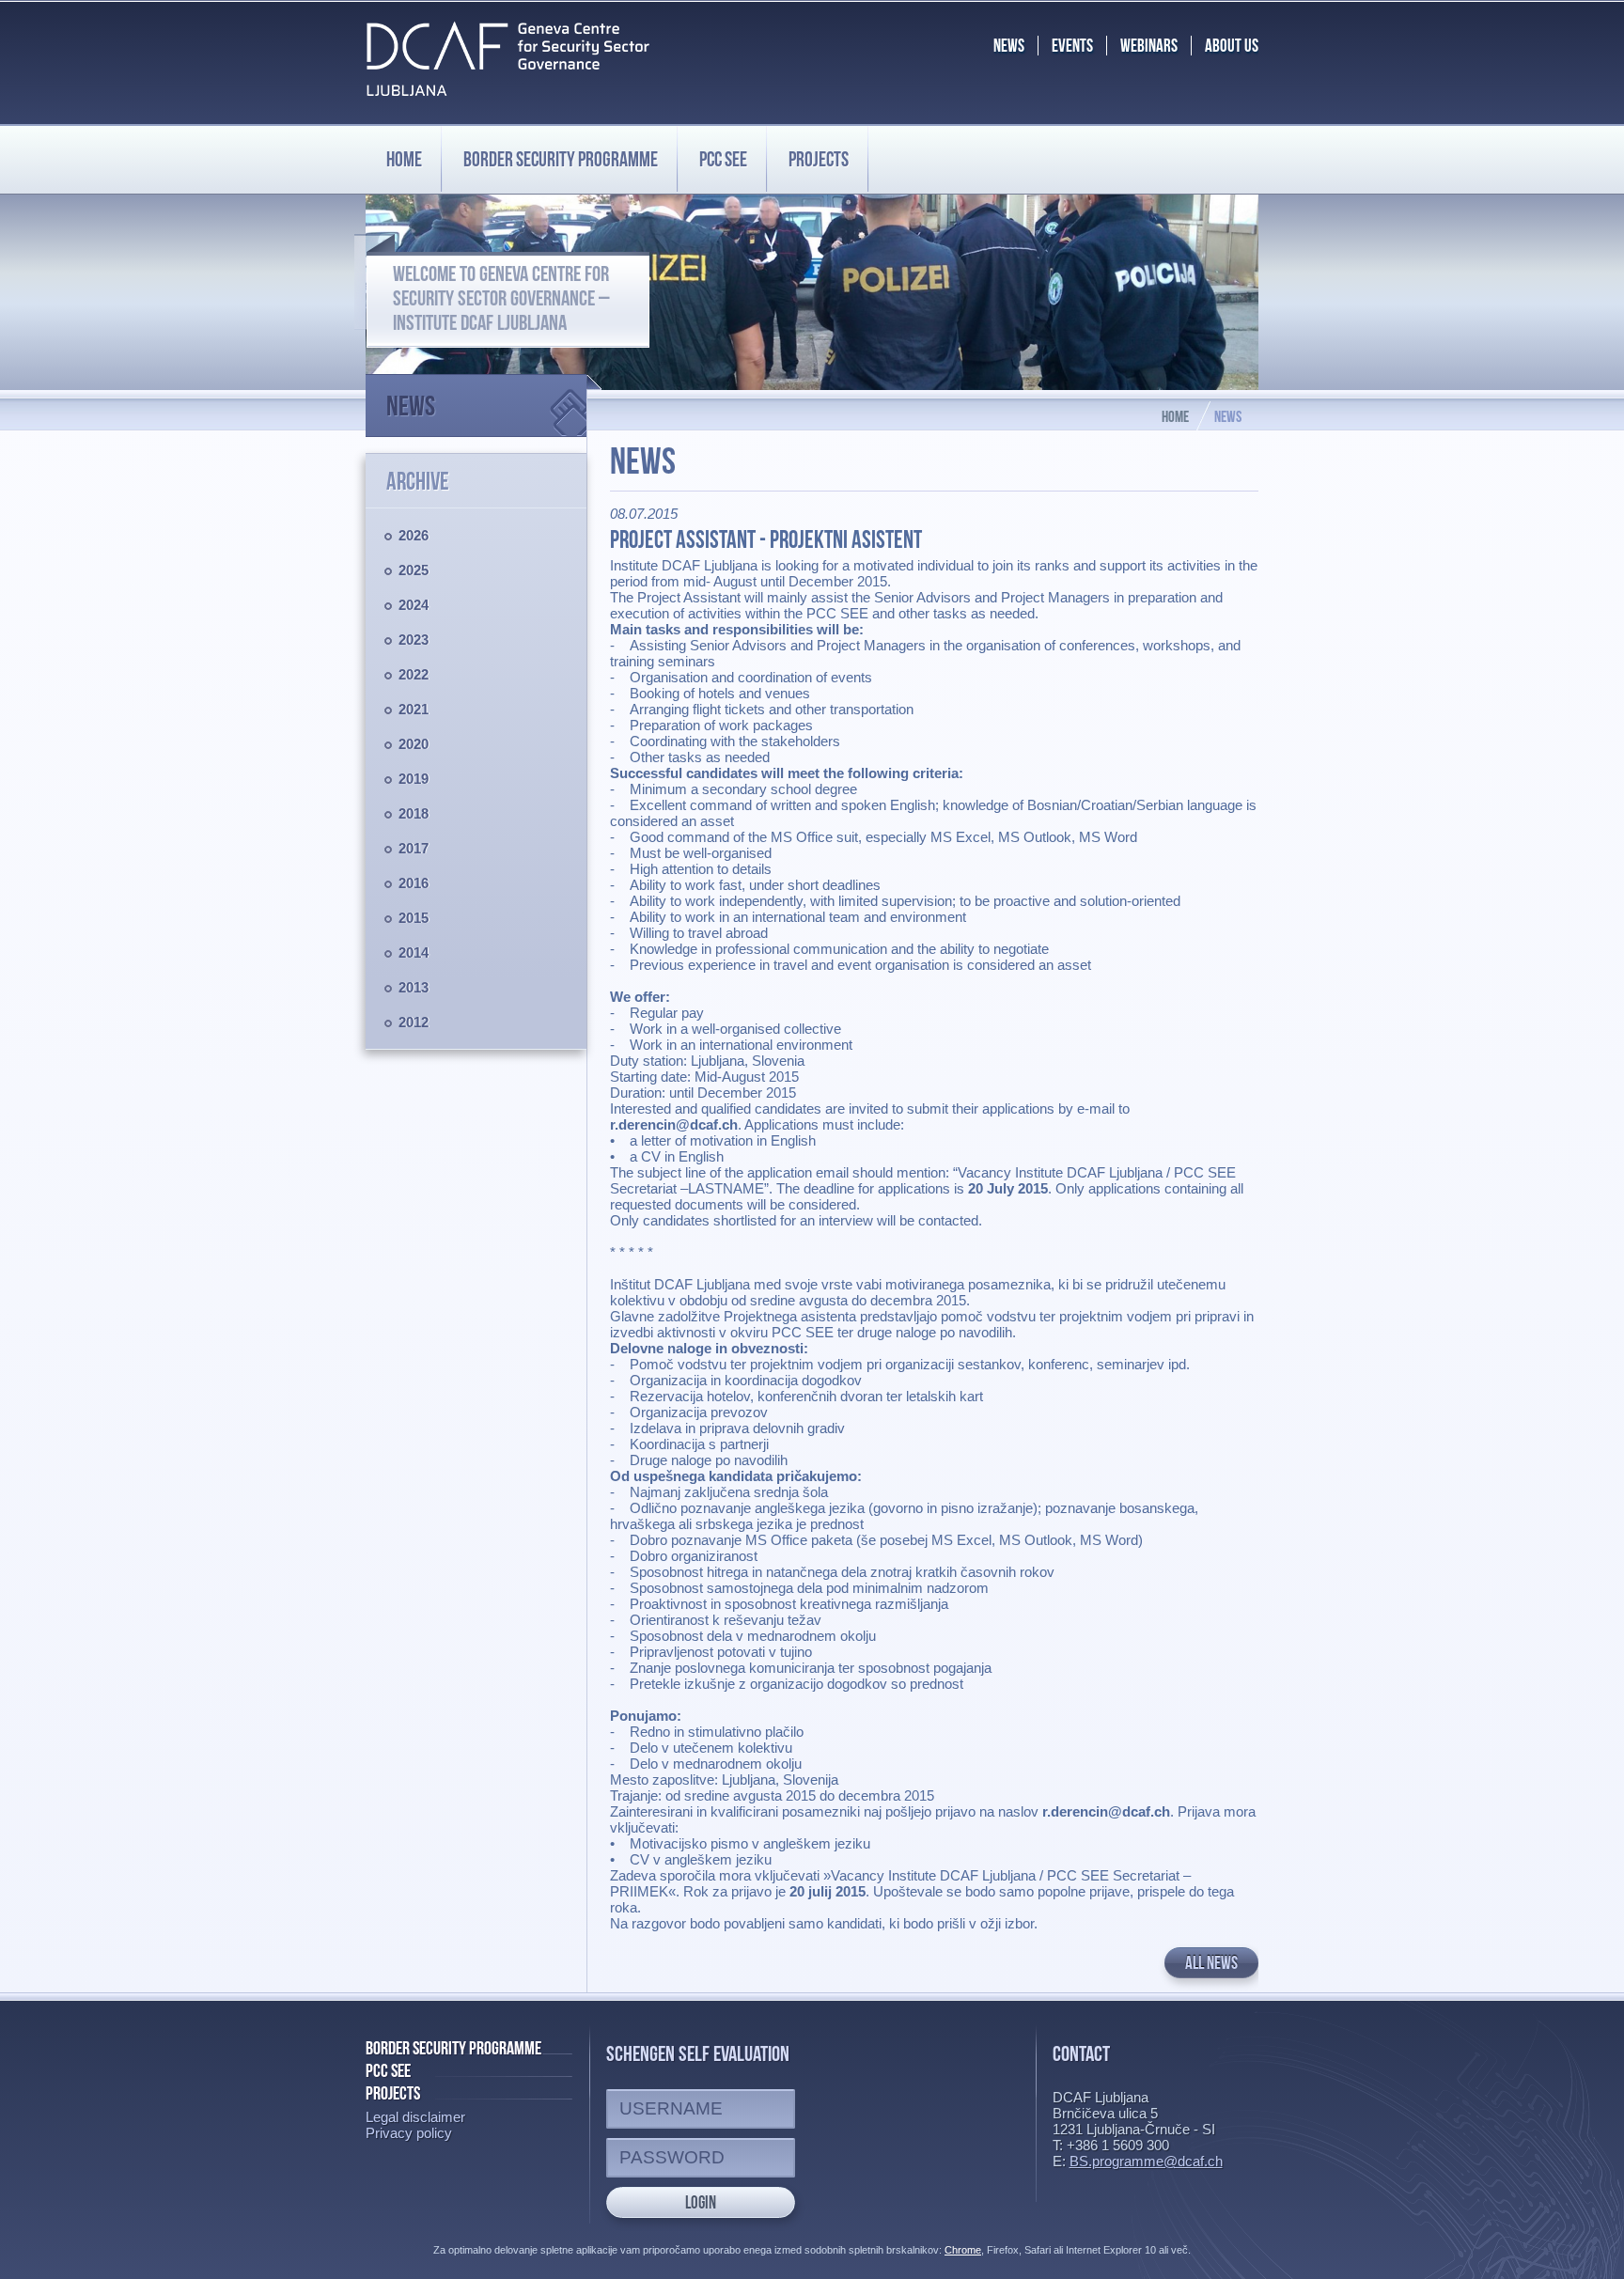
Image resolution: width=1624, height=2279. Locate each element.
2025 (414, 570)
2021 (414, 709)
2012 (414, 1022)
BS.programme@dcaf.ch (1146, 2161)
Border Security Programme (453, 2048)
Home (404, 159)
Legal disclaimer (415, 2117)
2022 (414, 674)
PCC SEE (723, 159)
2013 (414, 987)
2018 (414, 813)
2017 (414, 848)
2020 (414, 744)
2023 (414, 640)
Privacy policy (409, 2133)
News (411, 406)
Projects (819, 159)
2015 (414, 918)
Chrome (963, 2250)
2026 (414, 535)
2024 (414, 605)
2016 (414, 883)
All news (1211, 1963)
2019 (414, 779)
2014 (414, 952)
